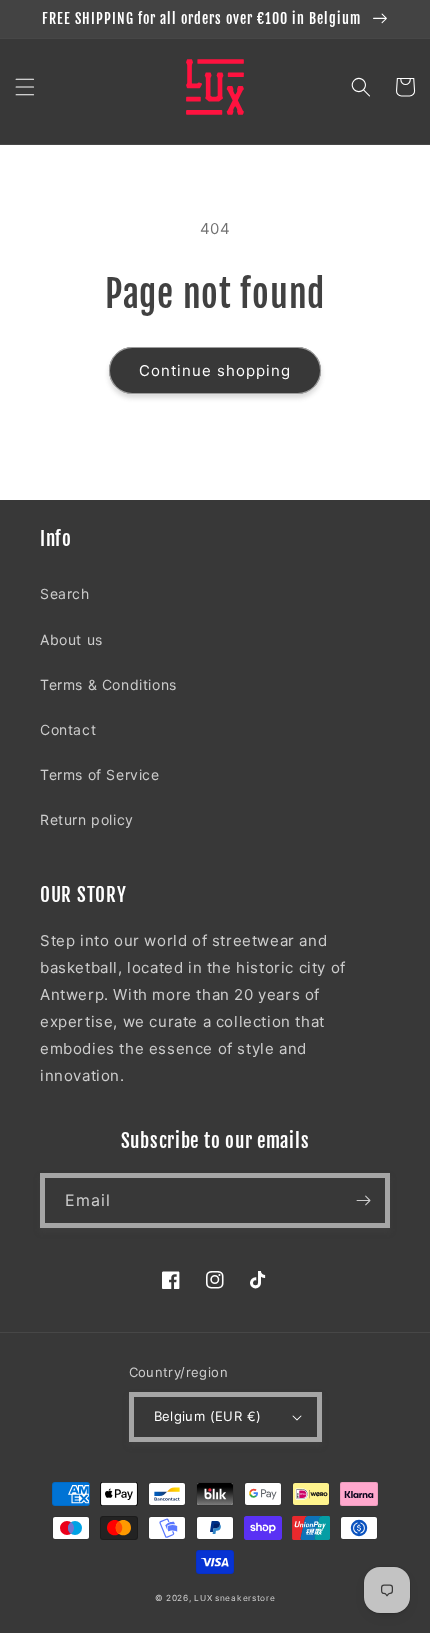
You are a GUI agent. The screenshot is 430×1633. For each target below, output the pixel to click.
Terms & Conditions (108, 684)
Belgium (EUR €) (208, 1416)
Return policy (87, 819)
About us (71, 639)
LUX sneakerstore (234, 1598)
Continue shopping (215, 370)
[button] (25, 87)
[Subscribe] (363, 1200)
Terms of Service (100, 774)
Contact (68, 729)
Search (65, 593)
